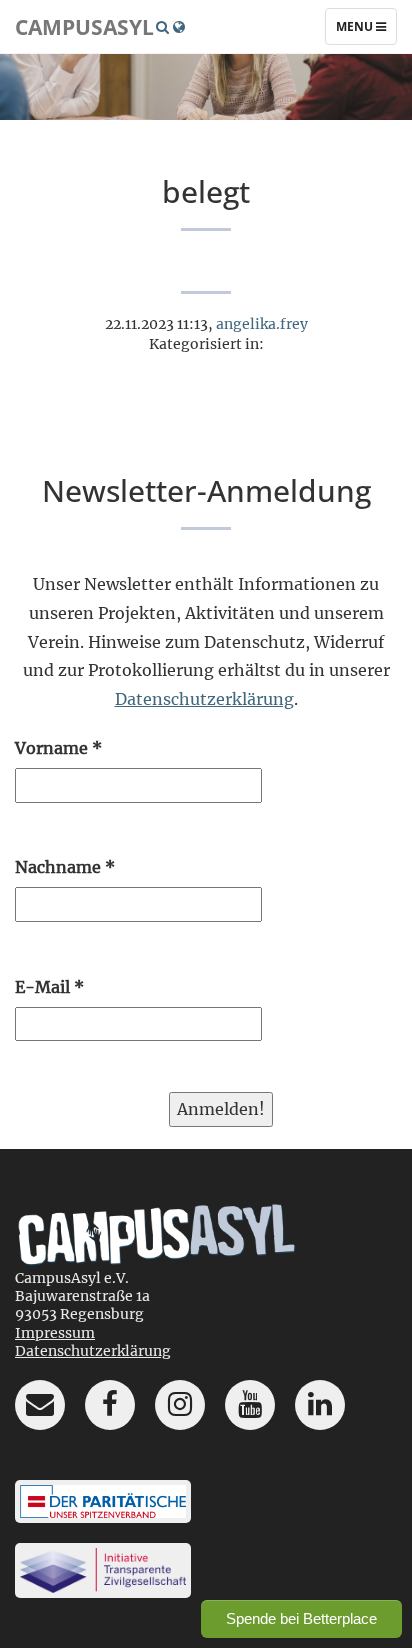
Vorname (58, 748)
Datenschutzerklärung (204, 699)
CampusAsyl (84, 27)
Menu (366, 31)
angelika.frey (262, 324)
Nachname (65, 867)
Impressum (55, 1333)
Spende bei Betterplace (301, 1618)
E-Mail (49, 987)
